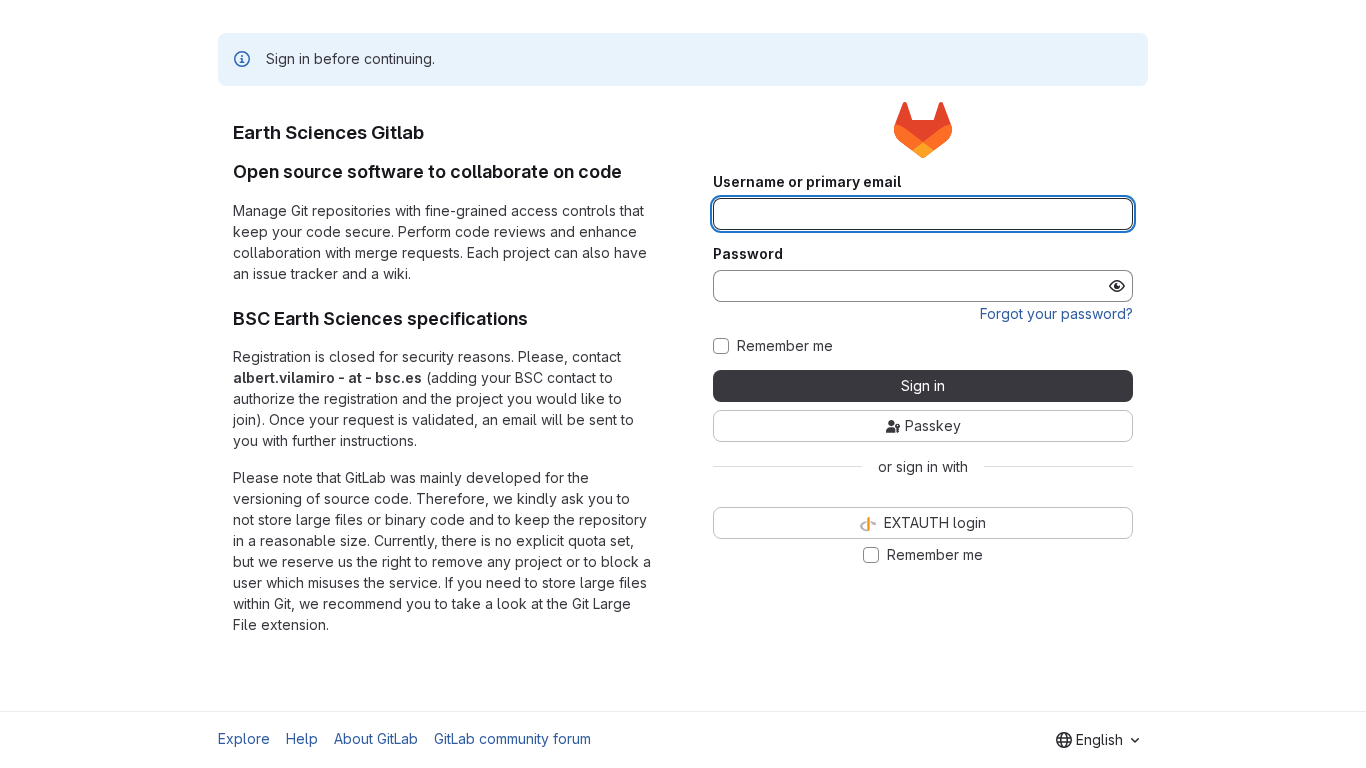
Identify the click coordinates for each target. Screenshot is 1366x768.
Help (302, 738)
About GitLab (376, 738)
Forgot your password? (1056, 313)
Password (748, 254)
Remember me (785, 346)
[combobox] (1097, 740)
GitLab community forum (512, 738)
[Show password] (1117, 286)
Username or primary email (807, 182)
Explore (244, 738)
